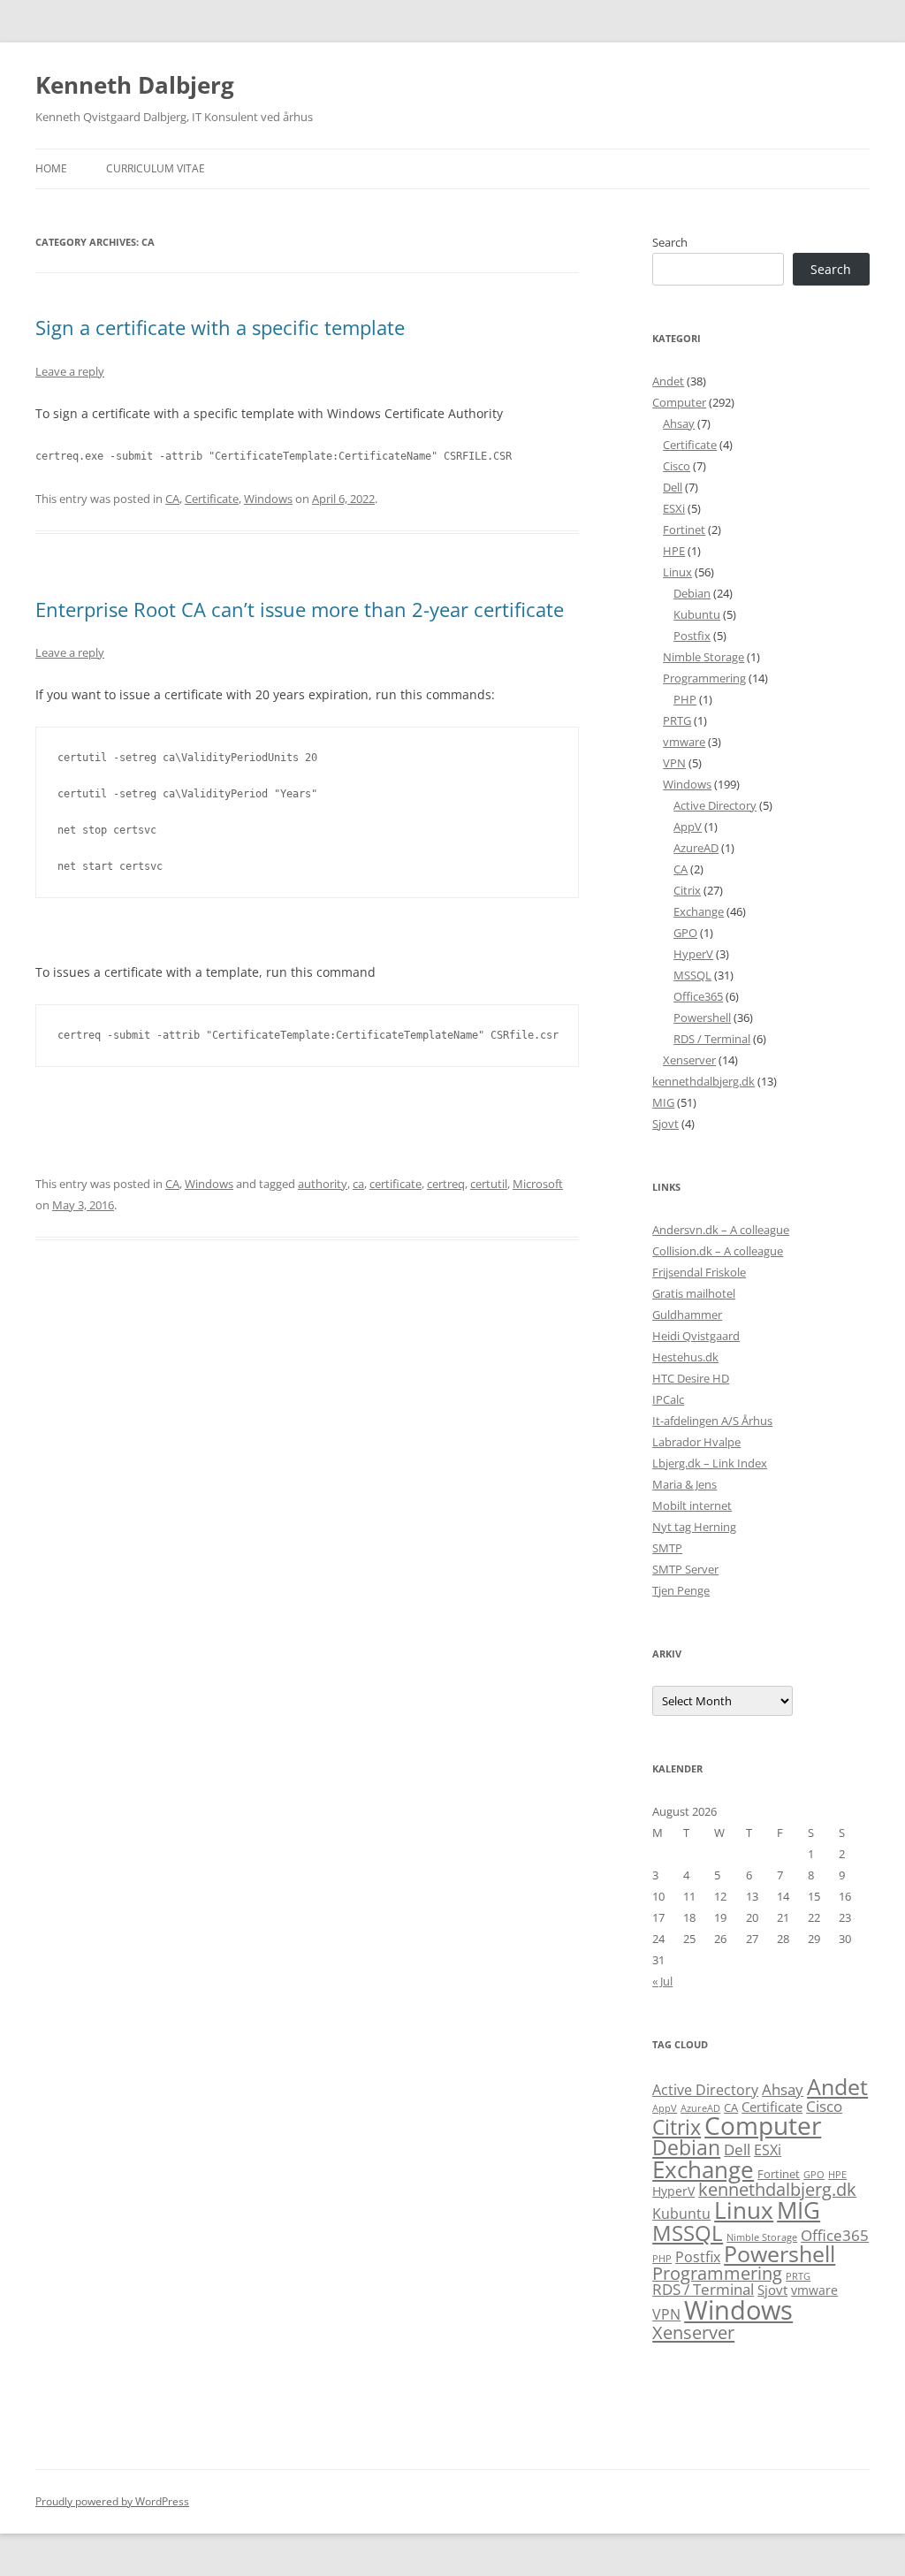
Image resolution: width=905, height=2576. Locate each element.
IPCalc (668, 1399)
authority (323, 1184)
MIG (663, 1102)
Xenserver (689, 1060)
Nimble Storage (703, 657)
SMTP (667, 1548)
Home (51, 168)
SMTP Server (685, 1569)
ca (358, 1184)
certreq (446, 1184)
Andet (668, 381)
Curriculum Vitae (156, 168)
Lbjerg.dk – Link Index (710, 1463)
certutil (489, 1184)
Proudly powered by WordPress (112, 2501)
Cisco (677, 466)
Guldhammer (687, 1315)
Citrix (687, 890)
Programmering (704, 678)
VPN (674, 763)
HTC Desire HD (691, 1378)
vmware (684, 742)
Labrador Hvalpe (696, 1442)
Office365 (698, 996)
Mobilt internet (692, 1505)
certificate (395, 1184)
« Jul (662, 1981)
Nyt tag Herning (694, 1527)
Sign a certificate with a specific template (220, 327)
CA (172, 499)
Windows (268, 499)
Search (670, 242)
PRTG (677, 720)
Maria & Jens (684, 1484)
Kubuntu (697, 614)
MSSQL (692, 975)
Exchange (699, 911)
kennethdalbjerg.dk (703, 1081)
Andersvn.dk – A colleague (721, 1230)
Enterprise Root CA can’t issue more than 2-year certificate (300, 609)
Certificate (212, 499)
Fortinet (684, 530)
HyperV (693, 954)
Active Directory (715, 805)
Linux (677, 572)
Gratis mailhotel (694, 1293)
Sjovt (665, 1124)
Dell (673, 487)
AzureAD (696, 848)
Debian (692, 593)
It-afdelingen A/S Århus (712, 1421)
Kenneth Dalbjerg (135, 85)
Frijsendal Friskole (699, 1272)
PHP (685, 699)
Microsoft (538, 1184)
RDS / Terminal (712, 1039)
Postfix (692, 636)
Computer (679, 402)
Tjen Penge (681, 1590)
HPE (674, 551)
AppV (688, 827)
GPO (685, 933)
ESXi (674, 508)
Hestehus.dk (685, 1357)
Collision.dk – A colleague (718, 1251)
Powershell (702, 1017)
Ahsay (679, 423)
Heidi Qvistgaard (696, 1336)
